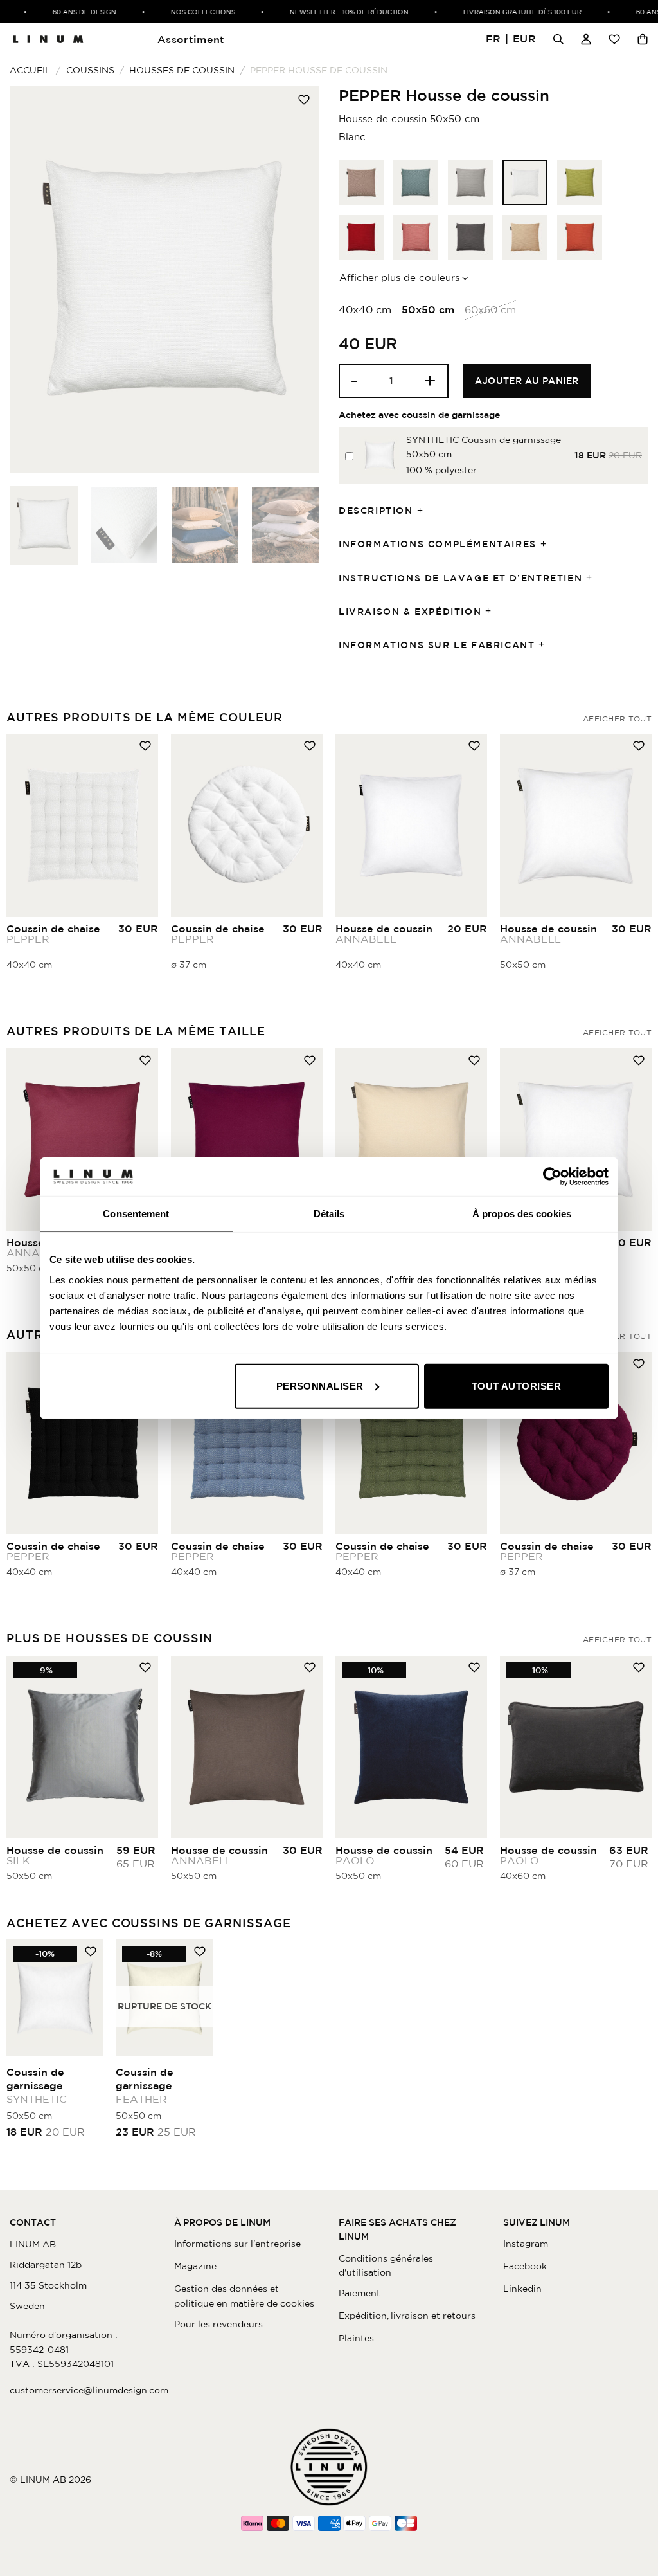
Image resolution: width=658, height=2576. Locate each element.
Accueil (30, 70)
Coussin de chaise (53, 934)
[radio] (361, 183)
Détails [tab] (329, 1214)
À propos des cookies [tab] (522, 1214)
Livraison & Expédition (410, 612)
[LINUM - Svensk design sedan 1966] (48, 39)
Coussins (90, 70)
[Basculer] (424, 511)
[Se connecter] (586, 39)
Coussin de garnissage (37, 2085)
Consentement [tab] (136, 1214)
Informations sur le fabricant (437, 645)
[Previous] (32, 279)
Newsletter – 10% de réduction (331, 12)
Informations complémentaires (438, 544)
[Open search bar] (558, 39)
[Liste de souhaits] (614, 39)
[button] (511, 40)
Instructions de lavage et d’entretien (460, 578)
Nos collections (185, 12)
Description (376, 511)
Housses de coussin (182, 70)
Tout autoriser (516, 1385)
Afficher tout (617, 719)
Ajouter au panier (527, 381)
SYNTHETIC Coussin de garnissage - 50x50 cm (487, 447)
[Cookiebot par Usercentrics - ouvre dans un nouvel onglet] (552, 1177)
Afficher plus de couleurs (399, 277)
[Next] (297, 279)
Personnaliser (320, 1385)
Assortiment (191, 39)
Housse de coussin (384, 934)
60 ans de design (67, 12)
